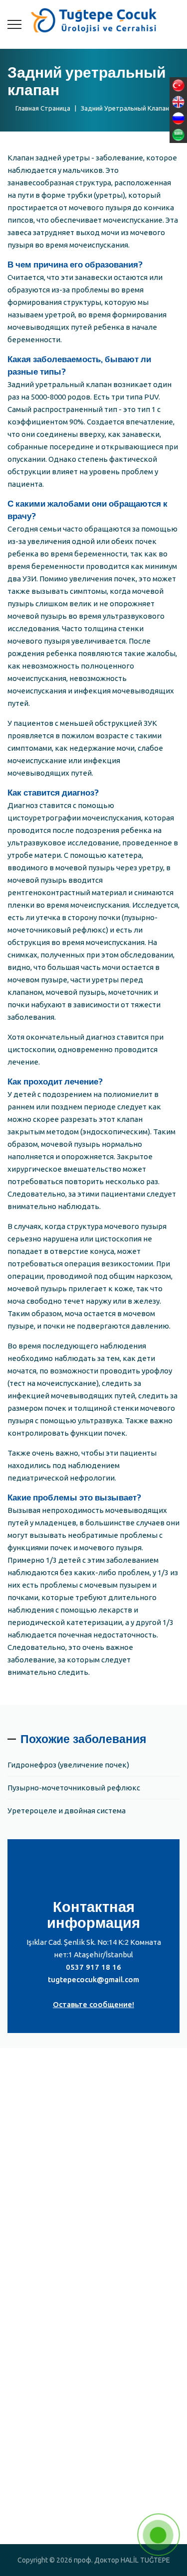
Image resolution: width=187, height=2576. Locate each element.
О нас (27, 2285)
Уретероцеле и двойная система (67, 1811)
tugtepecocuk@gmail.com (93, 1979)
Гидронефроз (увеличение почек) (68, 1765)
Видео (30, 2322)
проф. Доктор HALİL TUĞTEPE (72, 2303)
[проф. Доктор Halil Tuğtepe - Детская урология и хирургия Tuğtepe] (93, 20)
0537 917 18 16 (93, 1967)
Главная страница (41, 108)
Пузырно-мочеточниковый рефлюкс (74, 1788)
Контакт (33, 2340)
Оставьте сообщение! (93, 2004)
